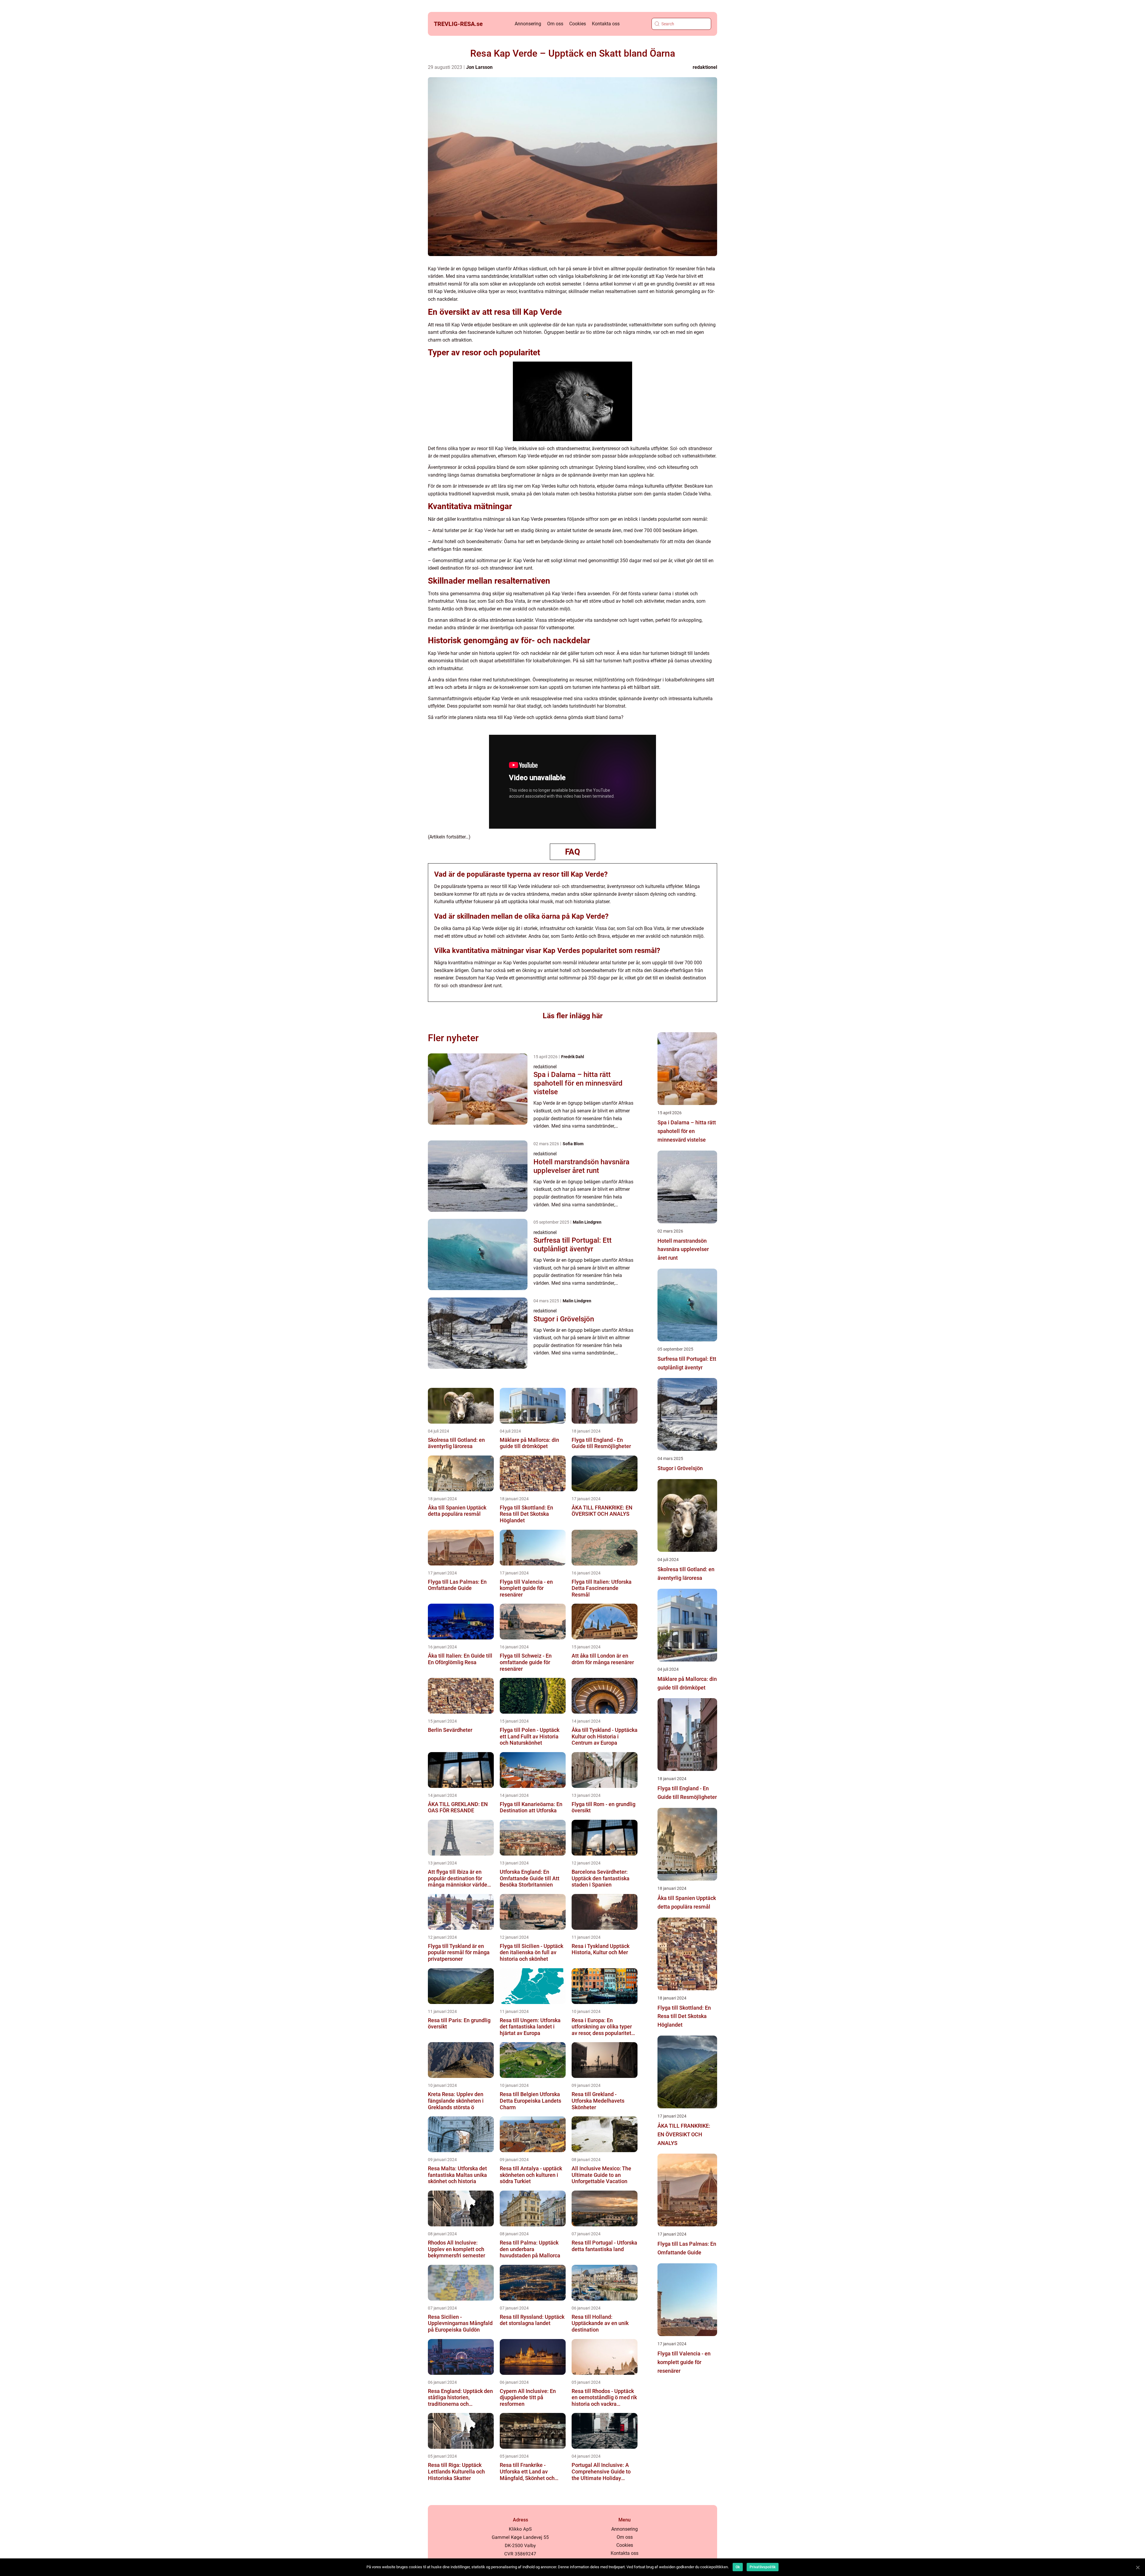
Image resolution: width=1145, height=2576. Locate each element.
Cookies (578, 24)
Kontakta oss (606, 24)
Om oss (555, 24)
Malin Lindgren (587, 1222)
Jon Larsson (479, 67)
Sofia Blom (573, 1144)
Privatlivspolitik (763, 2567)
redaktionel (705, 67)
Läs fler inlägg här (573, 1016)
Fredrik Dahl (573, 1057)
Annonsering (528, 24)
